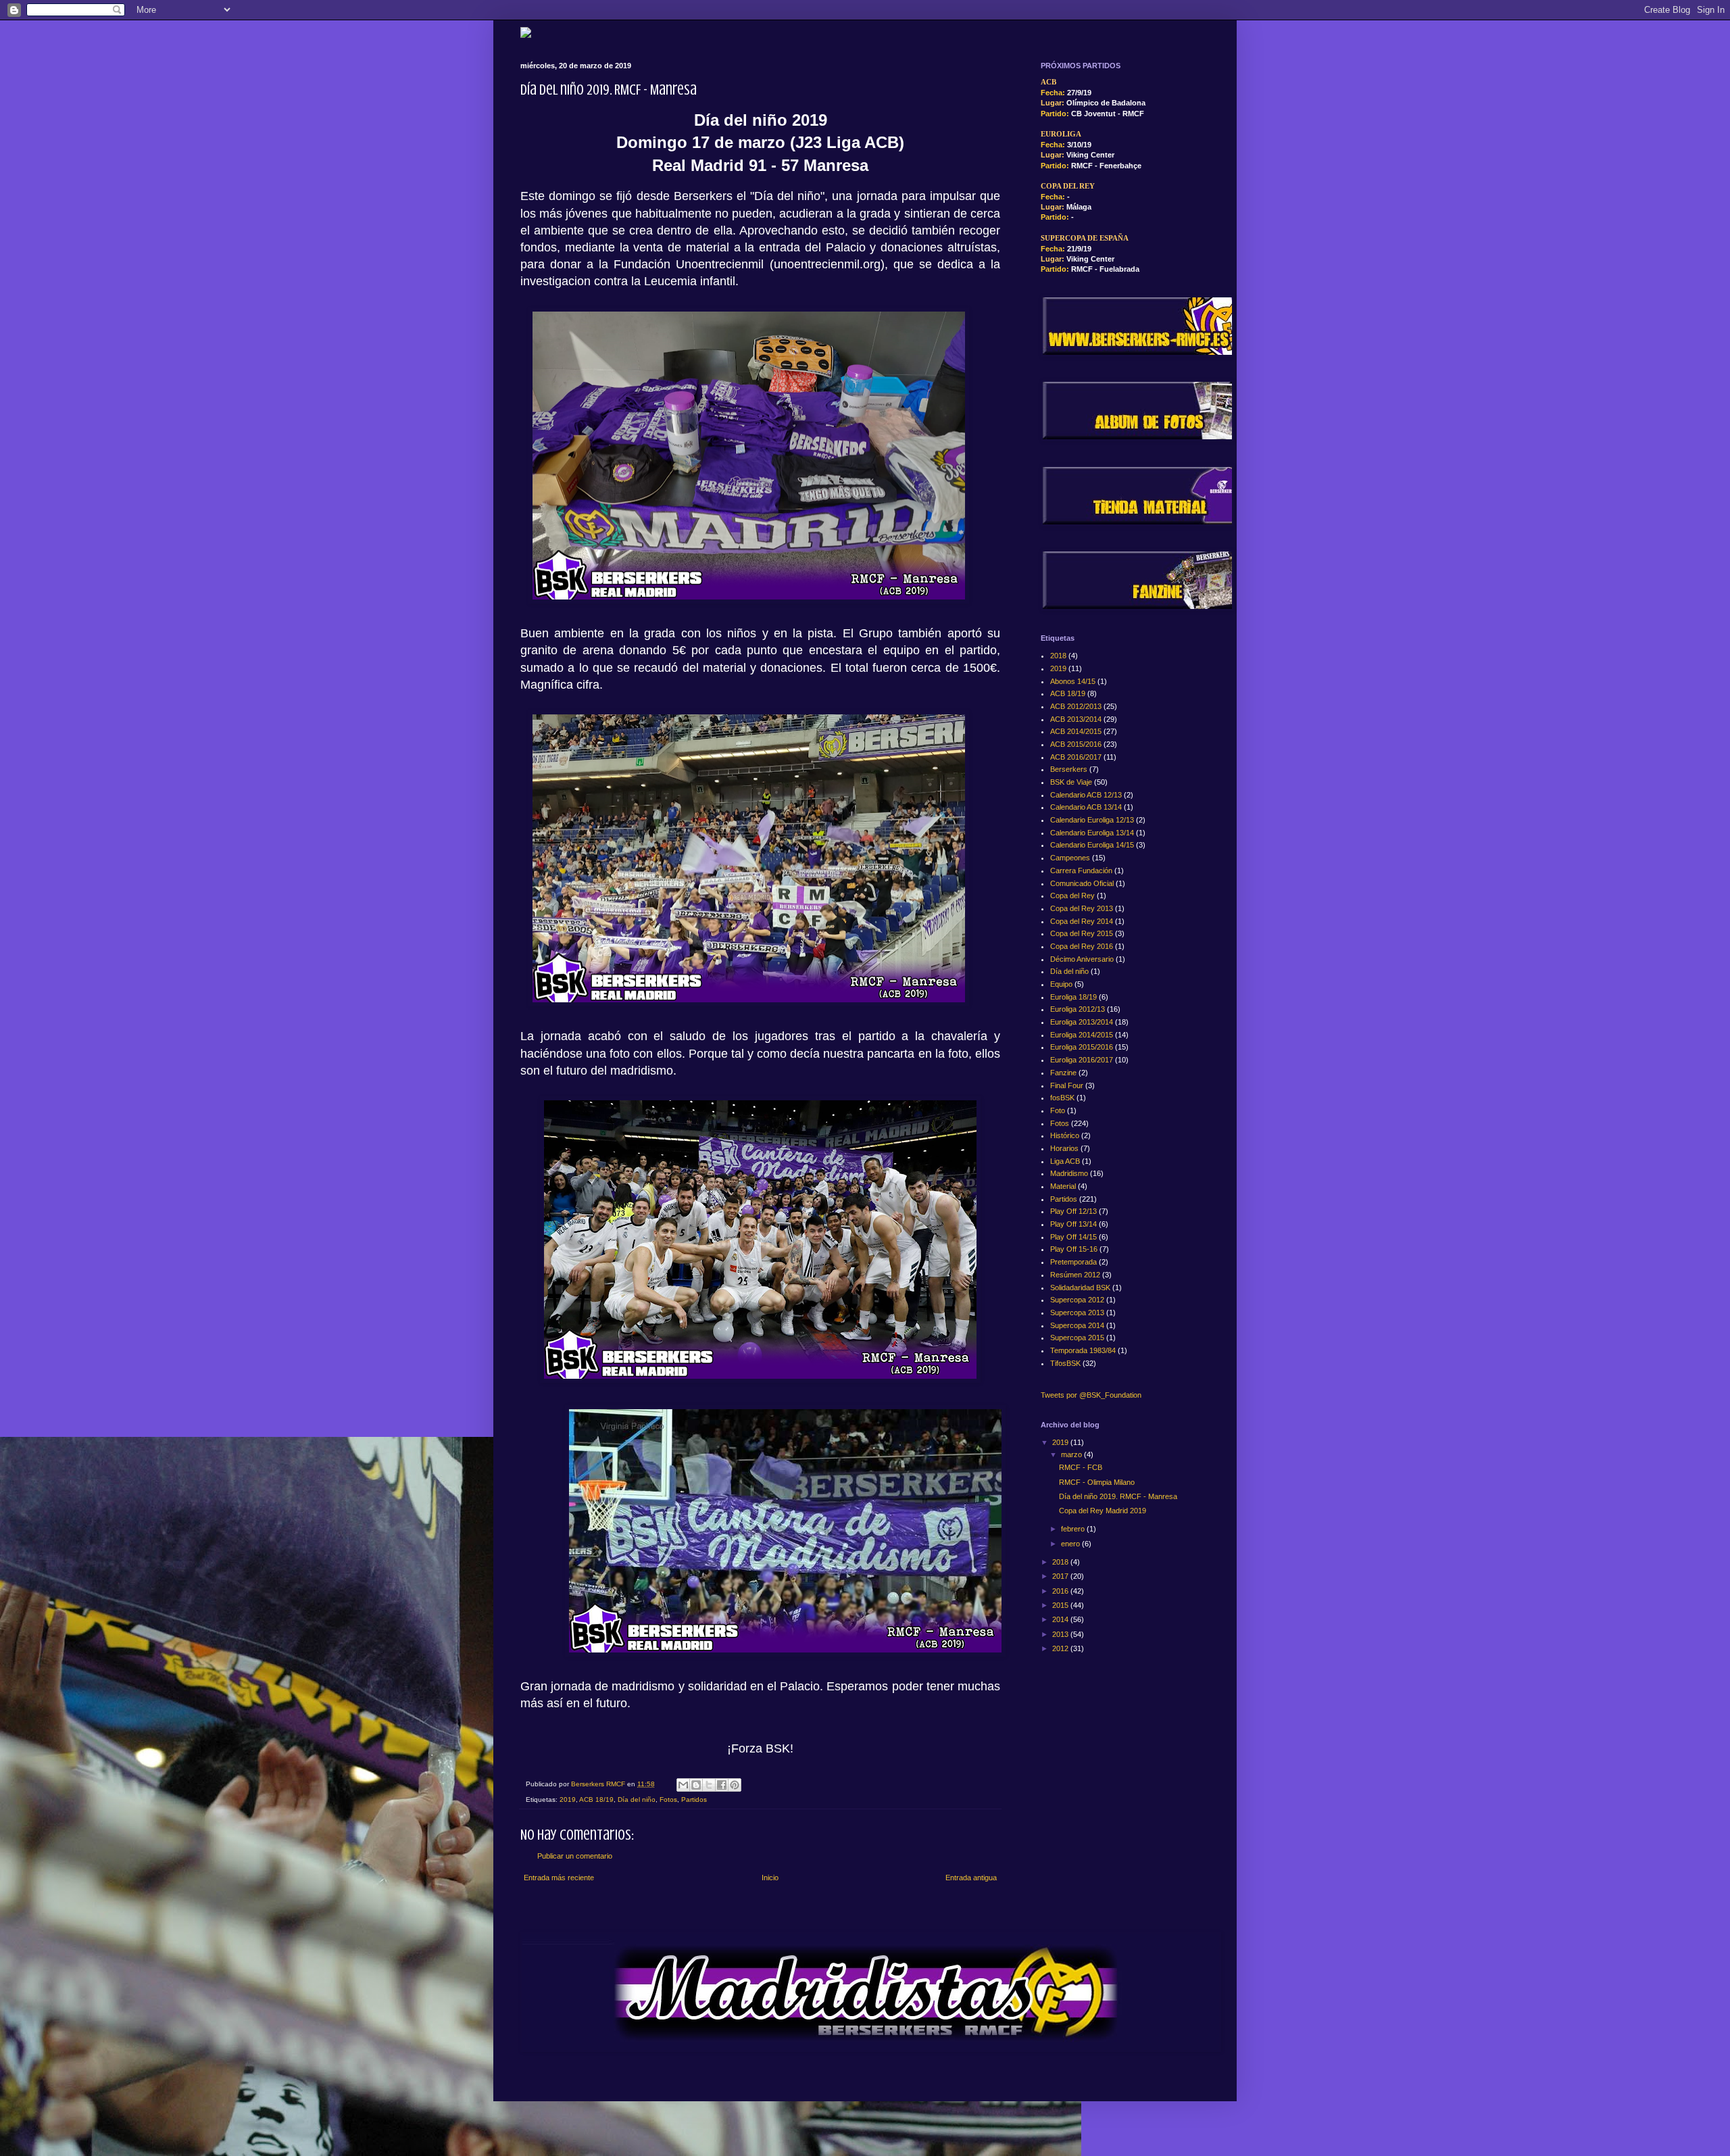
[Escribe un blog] (696, 1785)
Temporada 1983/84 (1083, 1350)
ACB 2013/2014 (1076, 719)
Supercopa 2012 (1077, 1300)
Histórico (1065, 1135)
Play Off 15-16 (1074, 1249)
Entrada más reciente (559, 1878)
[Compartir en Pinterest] (735, 1785)
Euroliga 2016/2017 (1082, 1060)
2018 (1058, 656)
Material (1063, 1186)
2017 (1061, 1576)
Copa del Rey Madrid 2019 (1103, 1511)
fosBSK (1062, 1098)
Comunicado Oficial (1082, 883)
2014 (1061, 1619)
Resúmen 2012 (1075, 1275)
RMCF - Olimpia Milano (1097, 1482)
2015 (1061, 1605)
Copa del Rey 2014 (1082, 921)
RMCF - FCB (1081, 1467)
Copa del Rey (1072, 896)
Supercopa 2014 (1077, 1325)
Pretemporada (1073, 1262)
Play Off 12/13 (1073, 1211)
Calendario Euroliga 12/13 (1092, 820)
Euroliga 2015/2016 (1082, 1047)
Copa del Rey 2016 (1082, 946)
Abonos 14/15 (1073, 681)
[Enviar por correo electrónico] (683, 1785)
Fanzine (1063, 1073)
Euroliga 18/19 (1073, 997)
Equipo (1061, 984)
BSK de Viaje (1071, 782)
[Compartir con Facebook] (722, 1785)
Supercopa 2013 (1077, 1313)
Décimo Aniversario (1082, 959)
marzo (1072, 1454)
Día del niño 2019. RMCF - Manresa (1118, 1496)
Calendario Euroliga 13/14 (1092, 833)
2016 (1061, 1591)
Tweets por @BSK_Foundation (1091, 1395)
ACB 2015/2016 (1076, 744)
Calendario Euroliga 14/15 (1092, 845)
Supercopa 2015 (1077, 1338)
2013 (1061, 1634)
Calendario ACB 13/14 (1086, 807)
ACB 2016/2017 (1076, 757)
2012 (1061, 1648)
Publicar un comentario (575, 1856)
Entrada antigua (971, 1878)
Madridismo (1069, 1173)
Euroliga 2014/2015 (1082, 1035)
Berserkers (1069, 769)
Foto (1058, 1110)
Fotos (668, 1799)
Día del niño (637, 1799)
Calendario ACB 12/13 (1086, 795)
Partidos (694, 1799)
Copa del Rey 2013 (1082, 908)
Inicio (770, 1878)
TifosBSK (1065, 1363)
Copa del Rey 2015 (1082, 933)
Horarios (1064, 1148)
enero (1071, 1544)
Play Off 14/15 (1073, 1237)
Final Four (1067, 1085)
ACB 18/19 (596, 1799)
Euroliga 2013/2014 (1082, 1022)
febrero (1074, 1529)
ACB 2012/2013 (1076, 706)
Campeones (1070, 858)
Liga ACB (1065, 1161)
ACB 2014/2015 (1076, 731)
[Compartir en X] (709, 1785)
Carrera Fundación (1081, 871)
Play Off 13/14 (1073, 1224)
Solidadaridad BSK (1080, 1288)
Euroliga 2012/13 (1078, 1009)
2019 (568, 1799)
